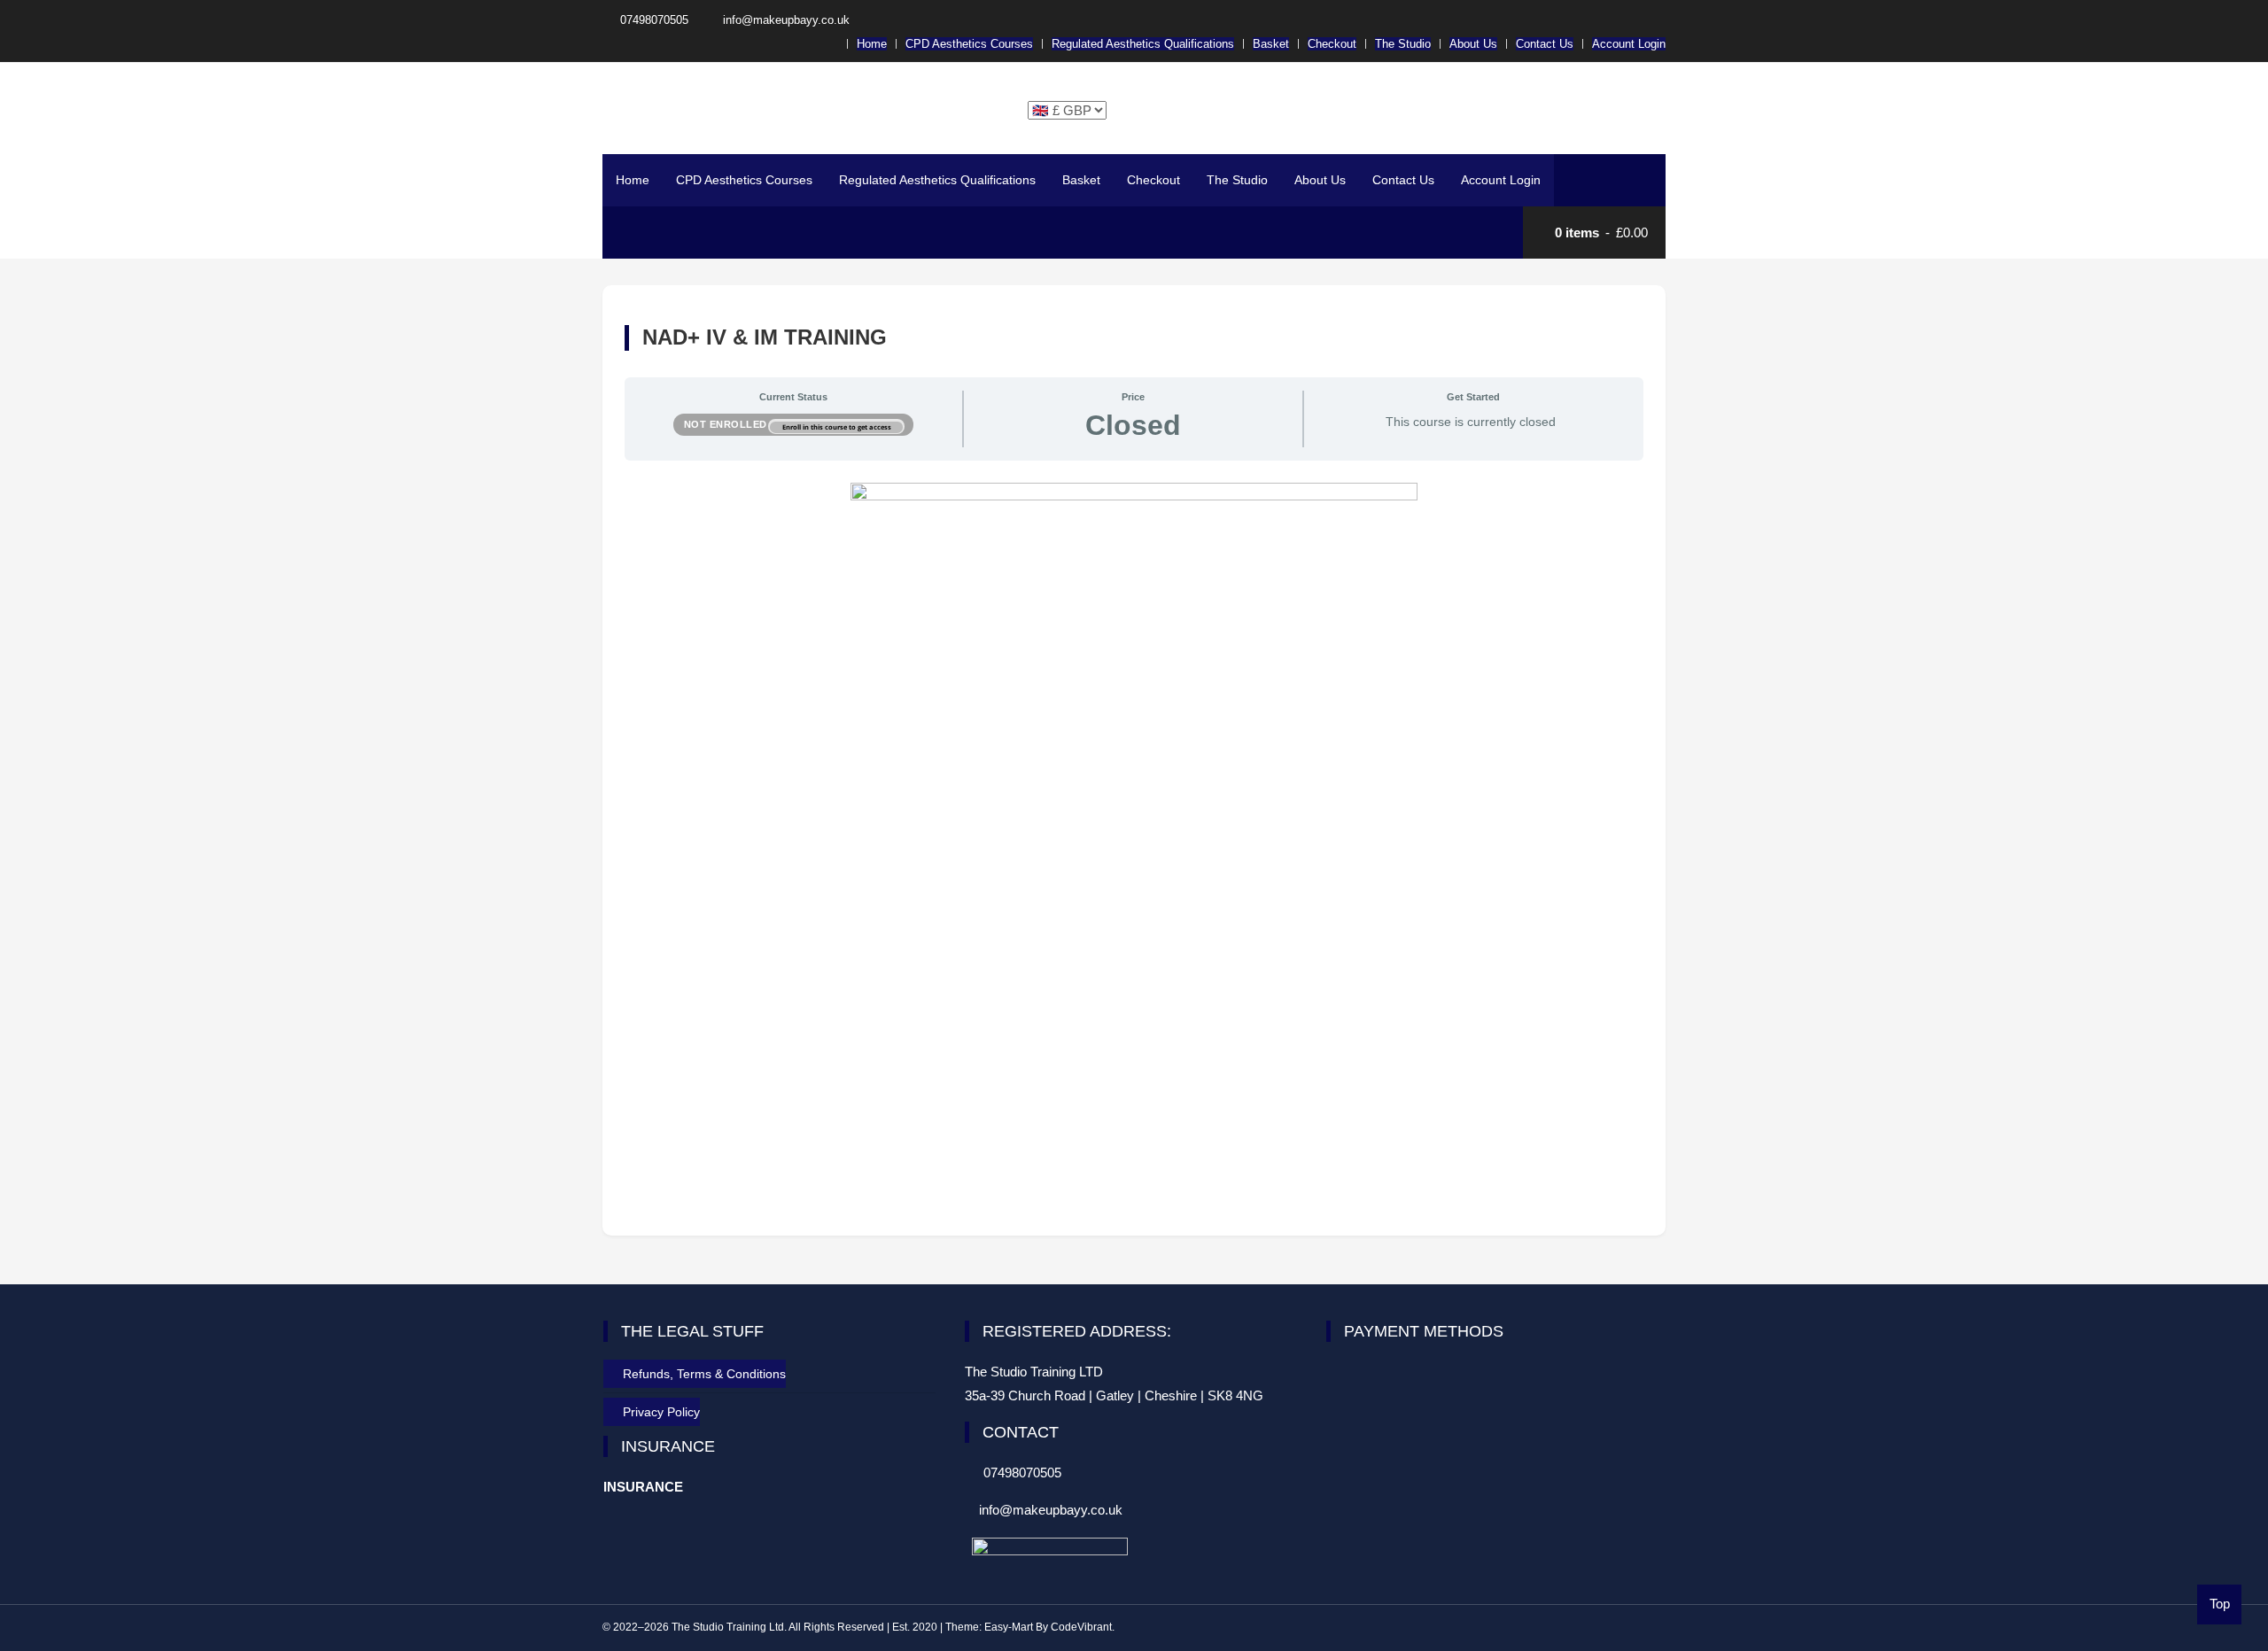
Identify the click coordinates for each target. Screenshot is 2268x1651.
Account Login (1629, 44)
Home (872, 44)
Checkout (1332, 44)
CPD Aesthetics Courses (969, 44)
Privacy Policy (661, 1412)
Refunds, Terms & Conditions (704, 1374)
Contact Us (1545, 44)
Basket (1271, 44)
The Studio (1403, 44)
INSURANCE (643, 1487)
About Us (1473, 44)
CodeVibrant (1081, 1627)
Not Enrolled (727, 424)
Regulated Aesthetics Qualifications (1143, 44)
